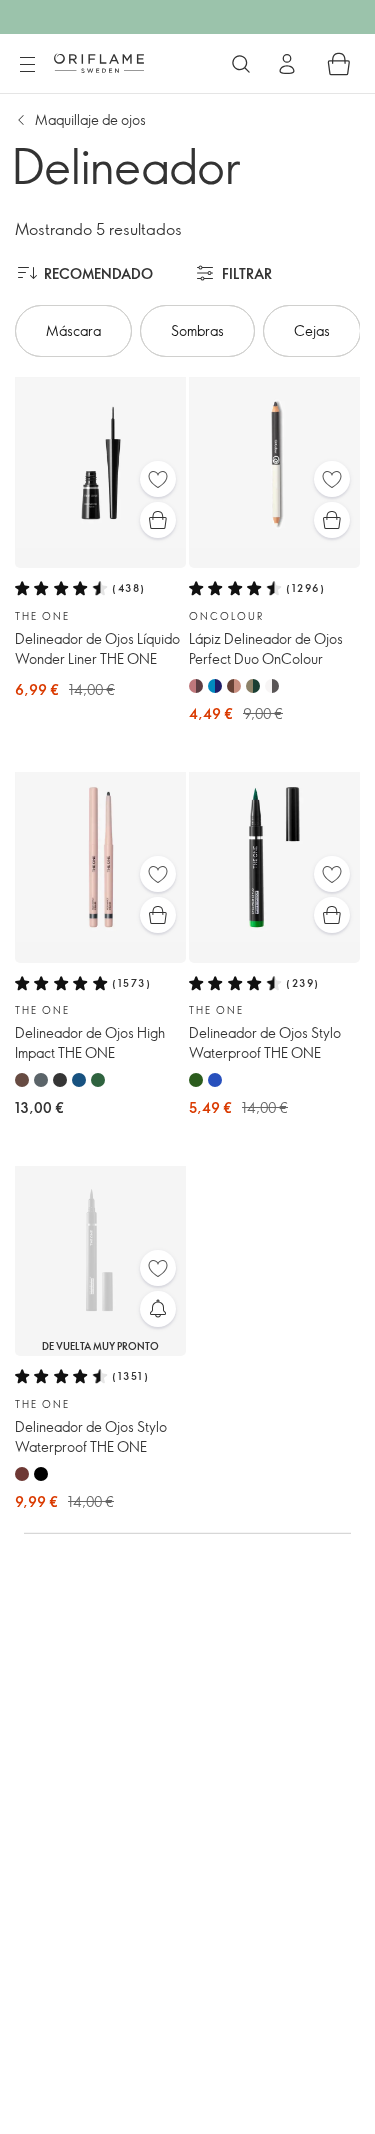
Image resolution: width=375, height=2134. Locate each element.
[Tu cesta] (339, 64)
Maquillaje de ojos (90, 119)
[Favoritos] (158, 479)
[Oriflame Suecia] (99, 63)
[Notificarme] (158, 1309)
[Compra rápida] (158, 520)
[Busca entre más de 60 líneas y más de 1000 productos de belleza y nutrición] (241, 64)
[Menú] (27, 65)
